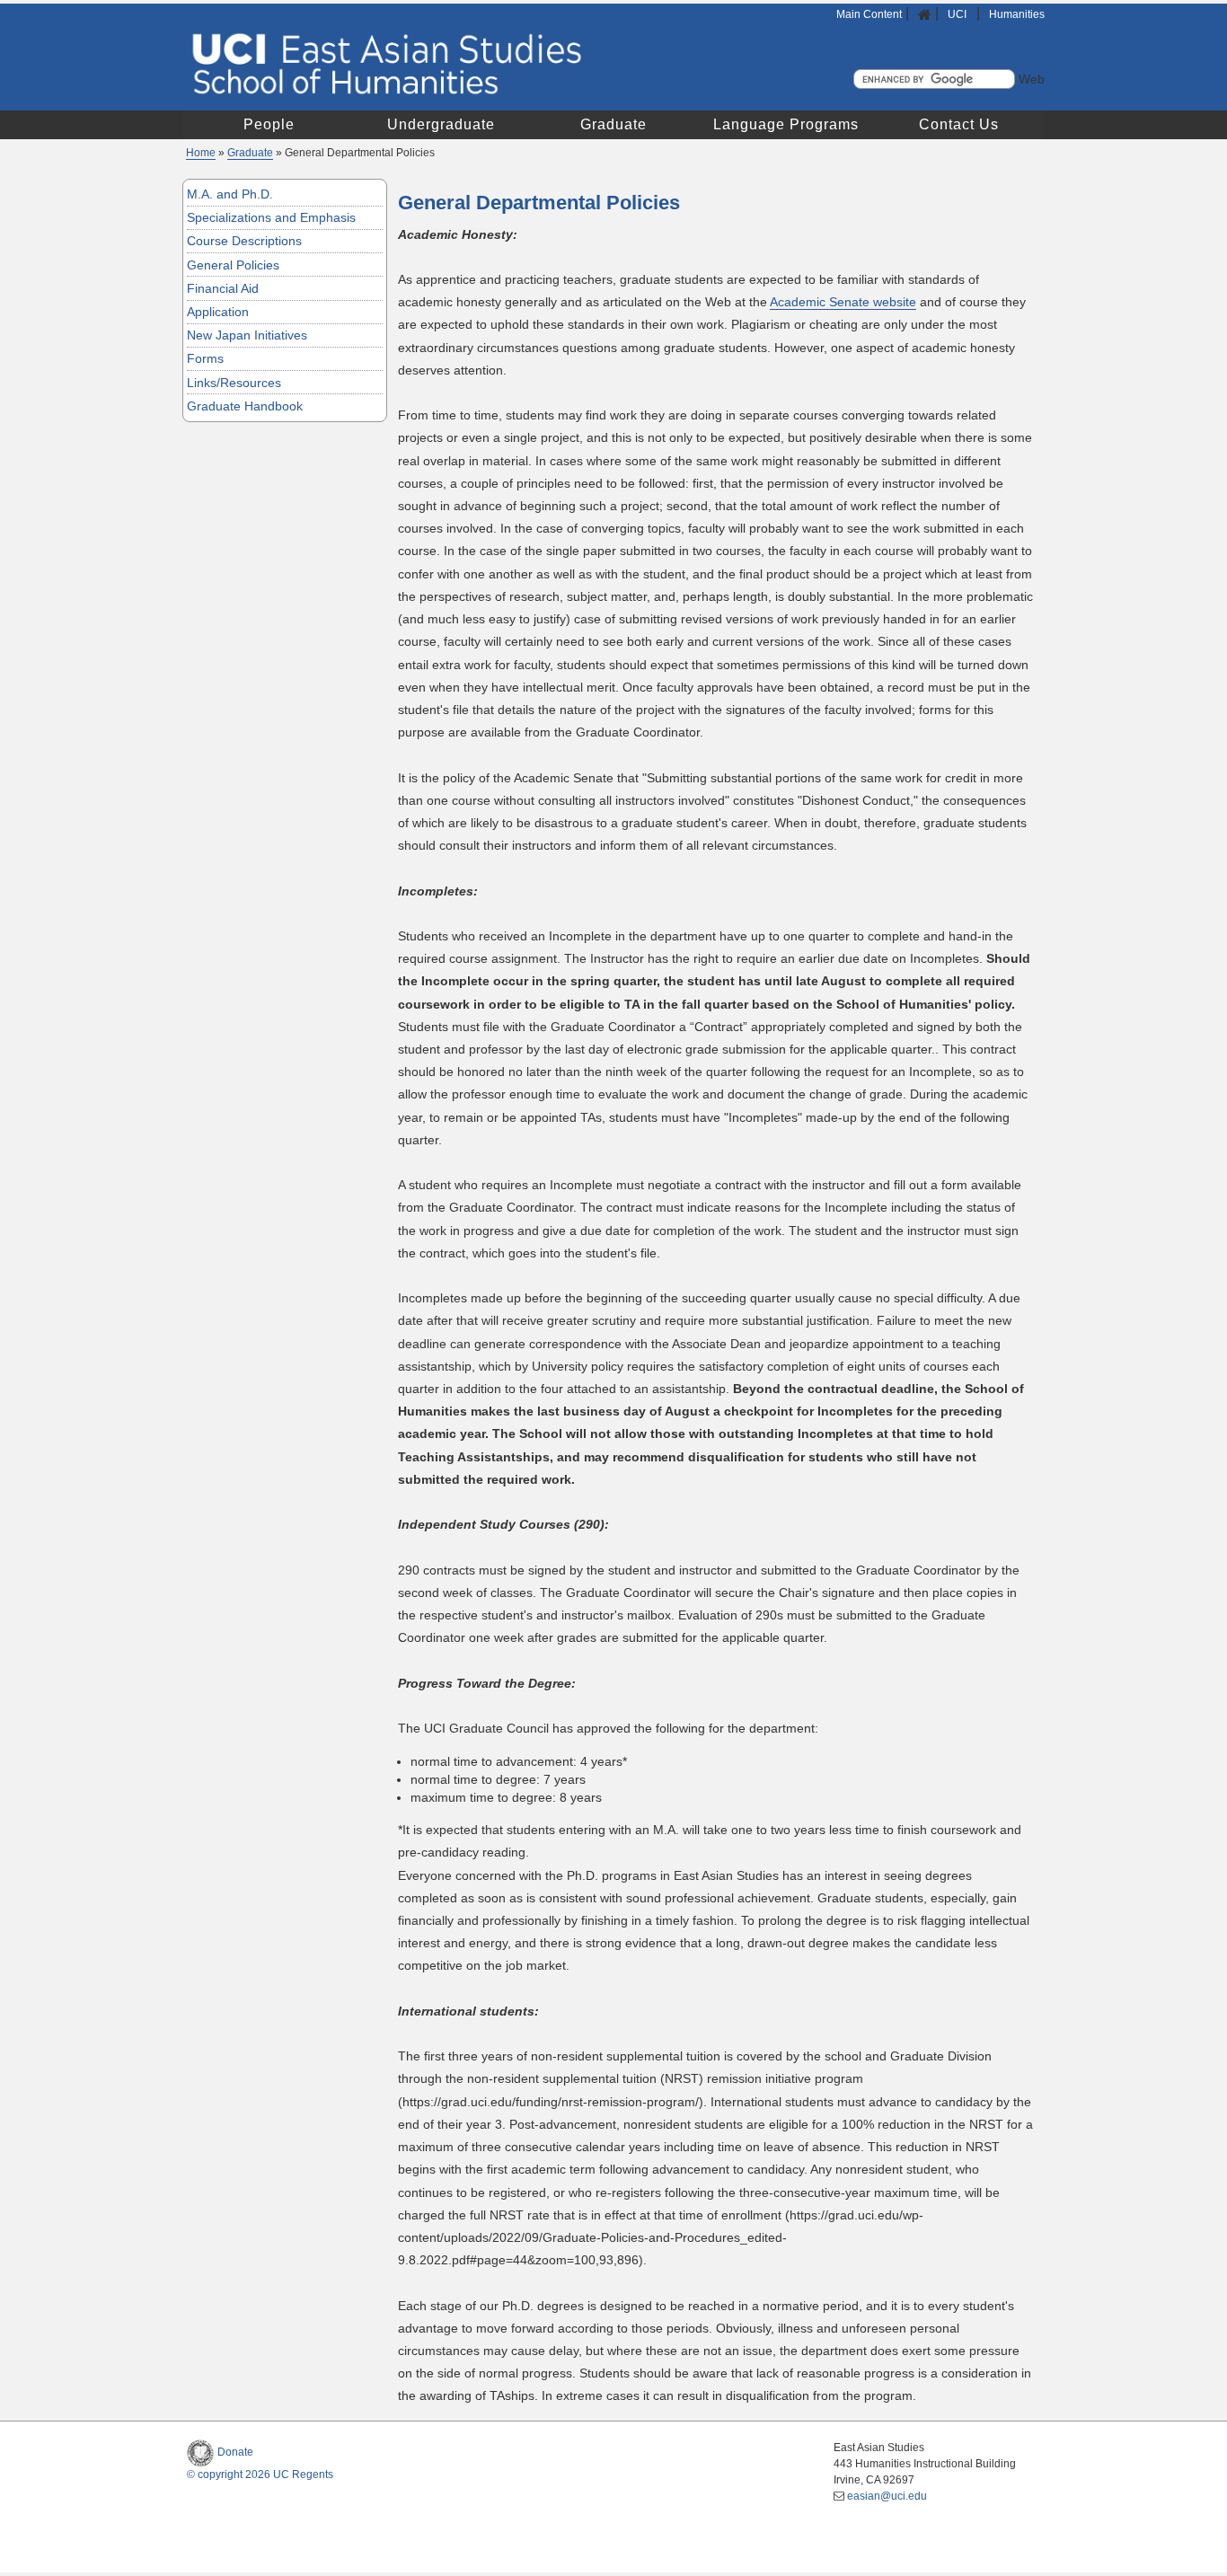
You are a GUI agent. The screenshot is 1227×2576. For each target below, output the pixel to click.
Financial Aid (223, 288)
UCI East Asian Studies (534, 63)
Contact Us (959, 124)
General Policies (233, 265)
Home (201, 153)
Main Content (869, 14)
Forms (205, 358)
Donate (235, 2452)
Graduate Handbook (245, 406)
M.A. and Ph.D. (230, 194)
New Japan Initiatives (247, 335)
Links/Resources (234, 383)
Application (218, 312)
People (269, 124)
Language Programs (786, 124)
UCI (958, 14)
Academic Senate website (843, 302)
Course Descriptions (244, 241)
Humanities (1017, 14)
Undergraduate (441, 124)
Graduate (613, 124)
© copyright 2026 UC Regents (260, 2475)
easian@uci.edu (887, 2496)
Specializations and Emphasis (271, 217)
